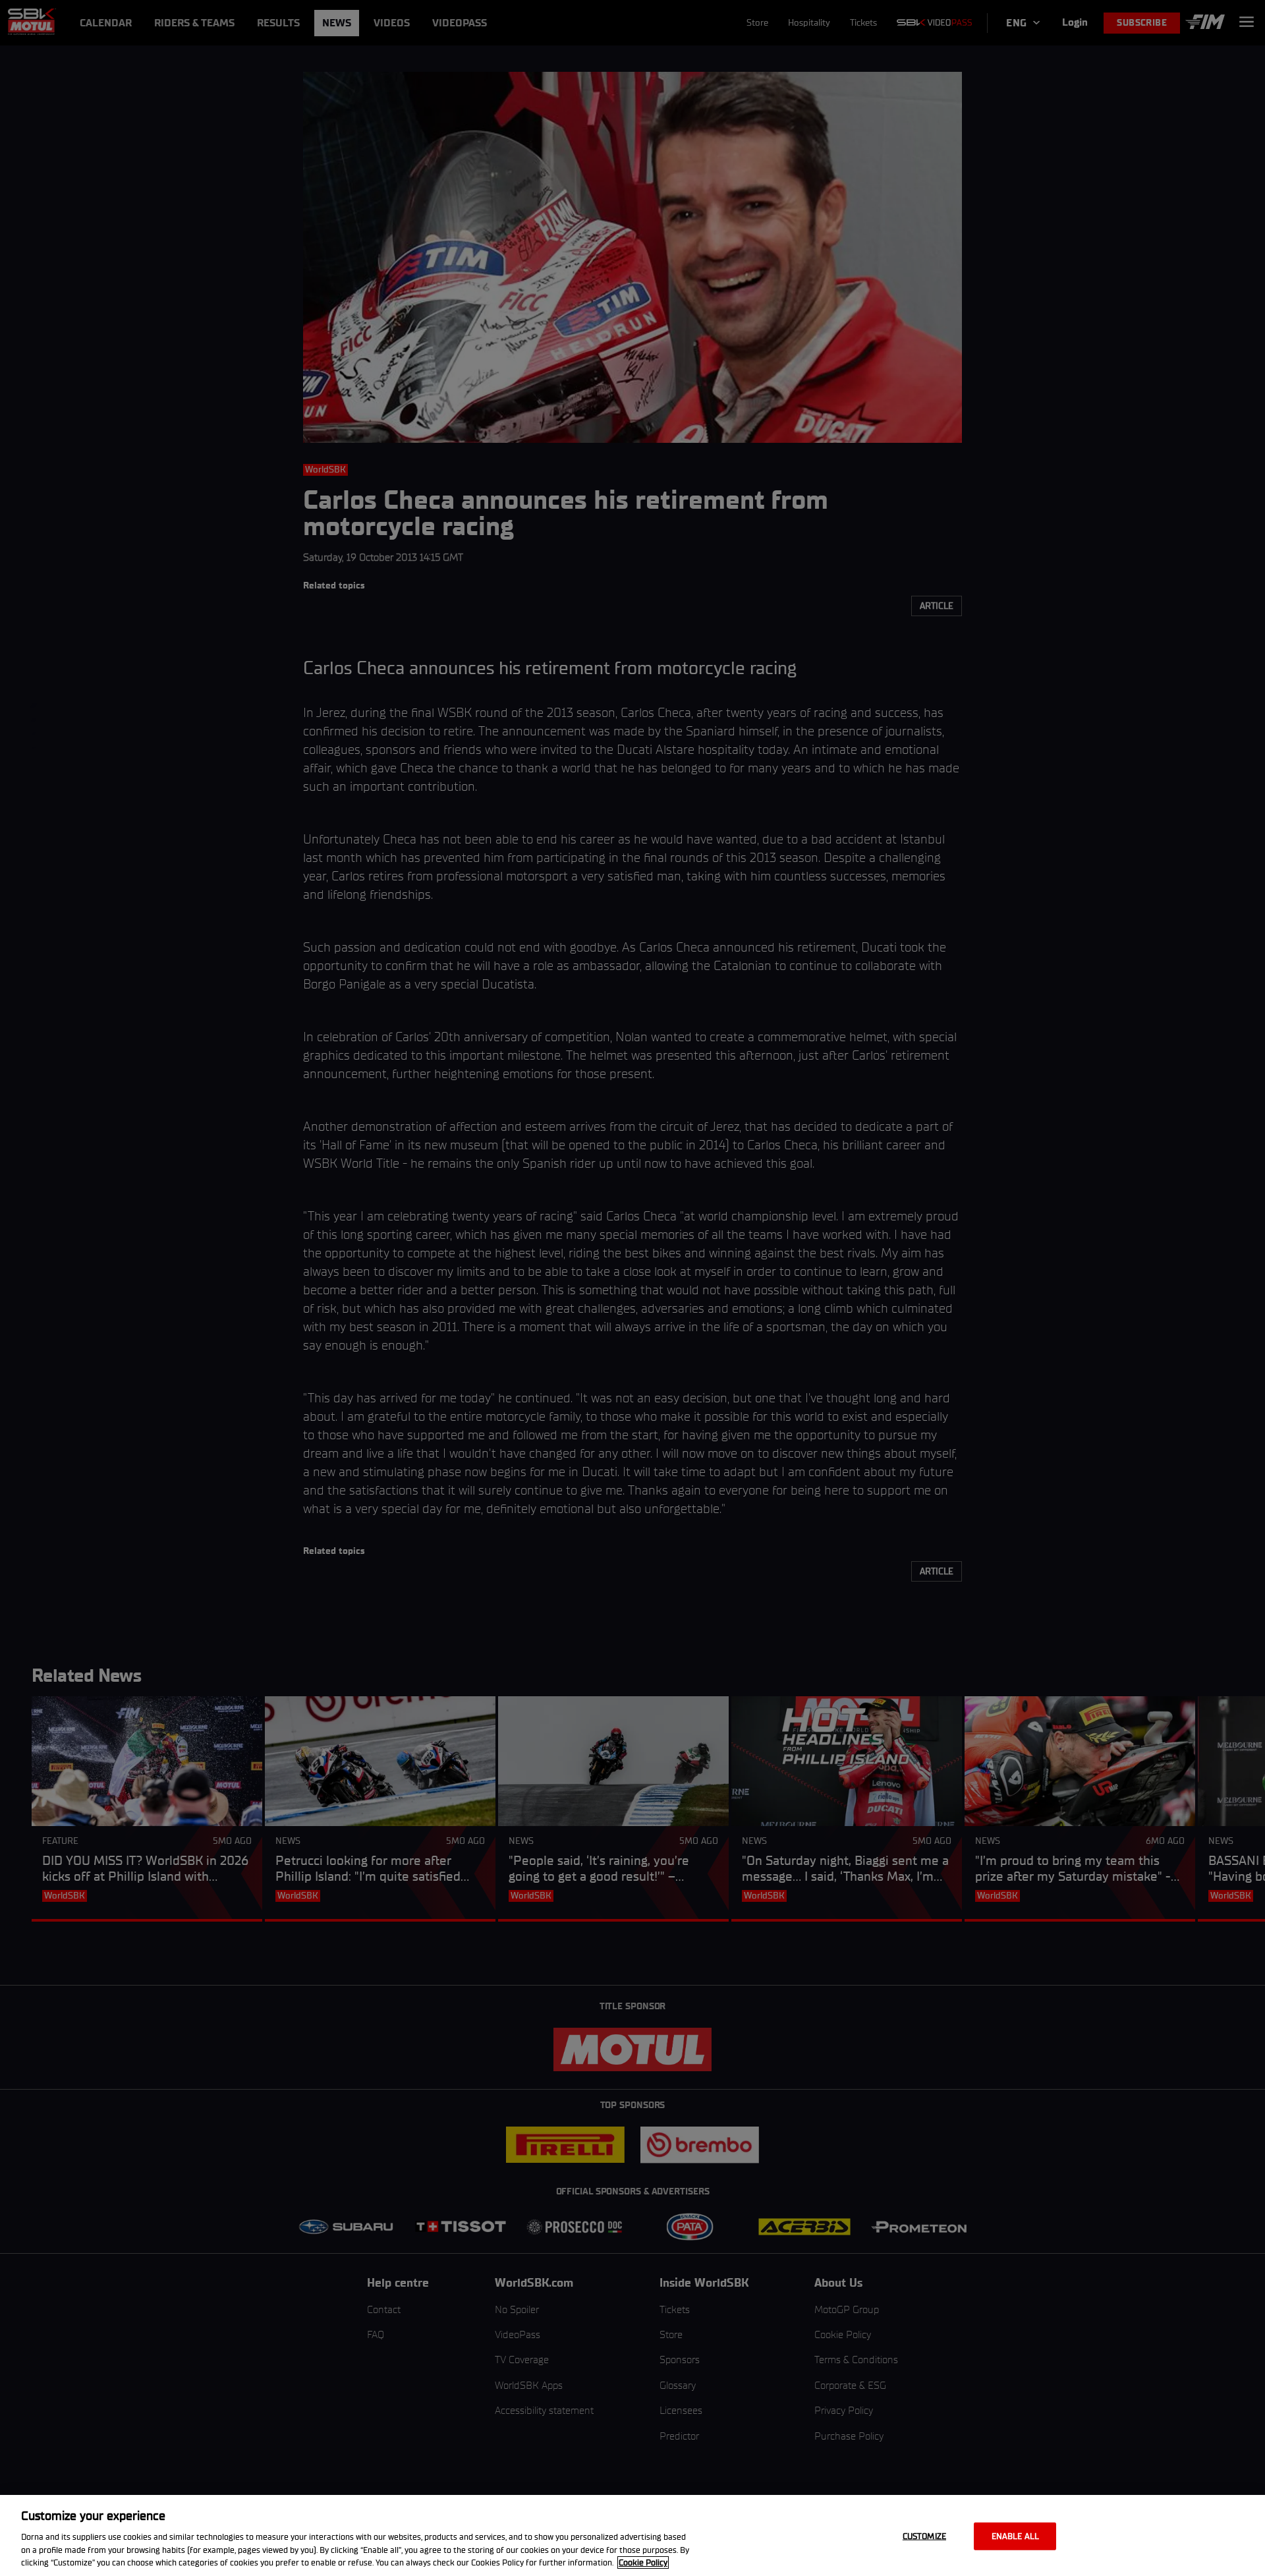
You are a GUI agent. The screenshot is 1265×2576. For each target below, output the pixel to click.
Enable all (1015, 2536)
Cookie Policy (643, 2562)
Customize (924, 2536)
